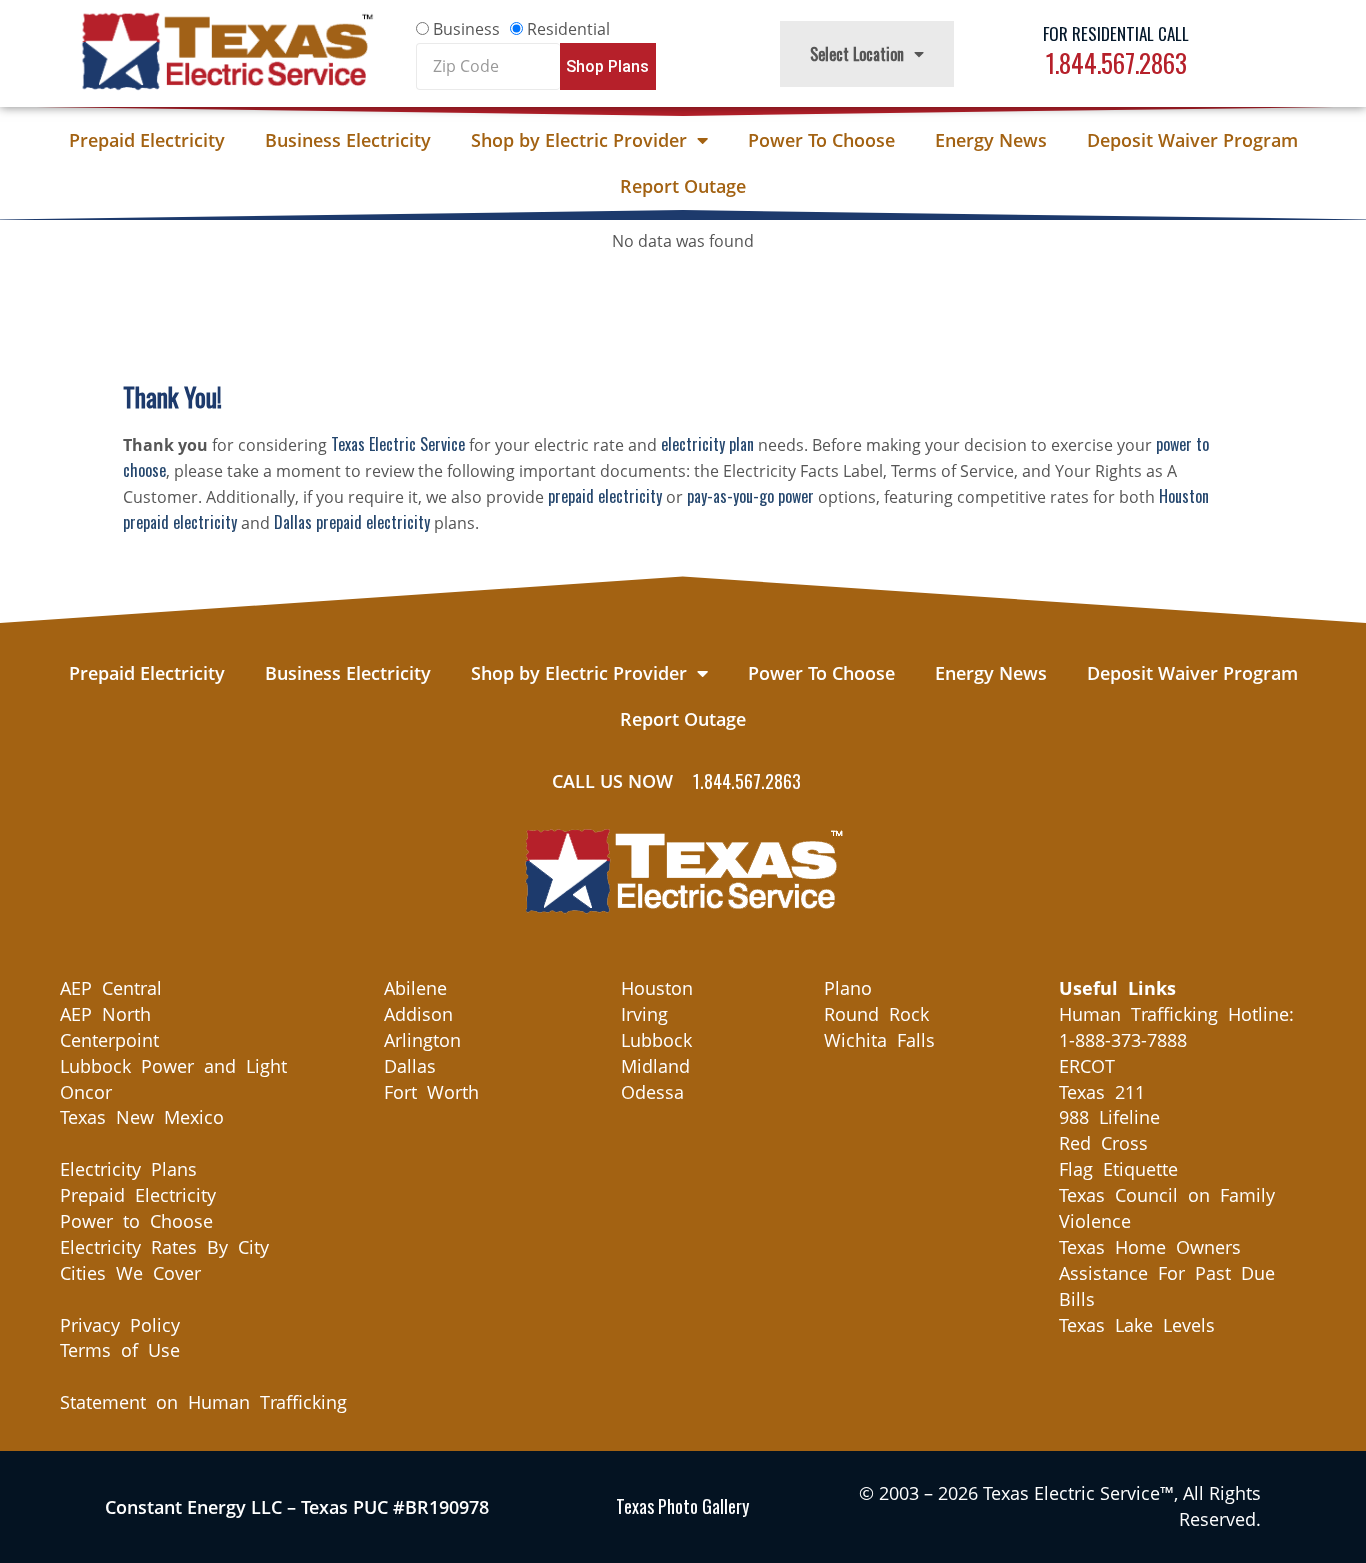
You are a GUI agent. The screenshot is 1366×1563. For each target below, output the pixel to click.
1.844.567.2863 (1116, 62)
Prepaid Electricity (147, 140)
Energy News (991, 140)
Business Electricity (348, 140)
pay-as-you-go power (750, 496)
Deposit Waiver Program (1192, 140)
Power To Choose (821, 140)
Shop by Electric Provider (579, 140)
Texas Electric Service (398, 444)
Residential (568, 29)
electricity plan (707, 444)
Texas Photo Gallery (682, 1506)
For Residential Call (1116, 33)
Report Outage (683, 186)
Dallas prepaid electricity (352, 522)
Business (466, 29)
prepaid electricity (605, 496)
